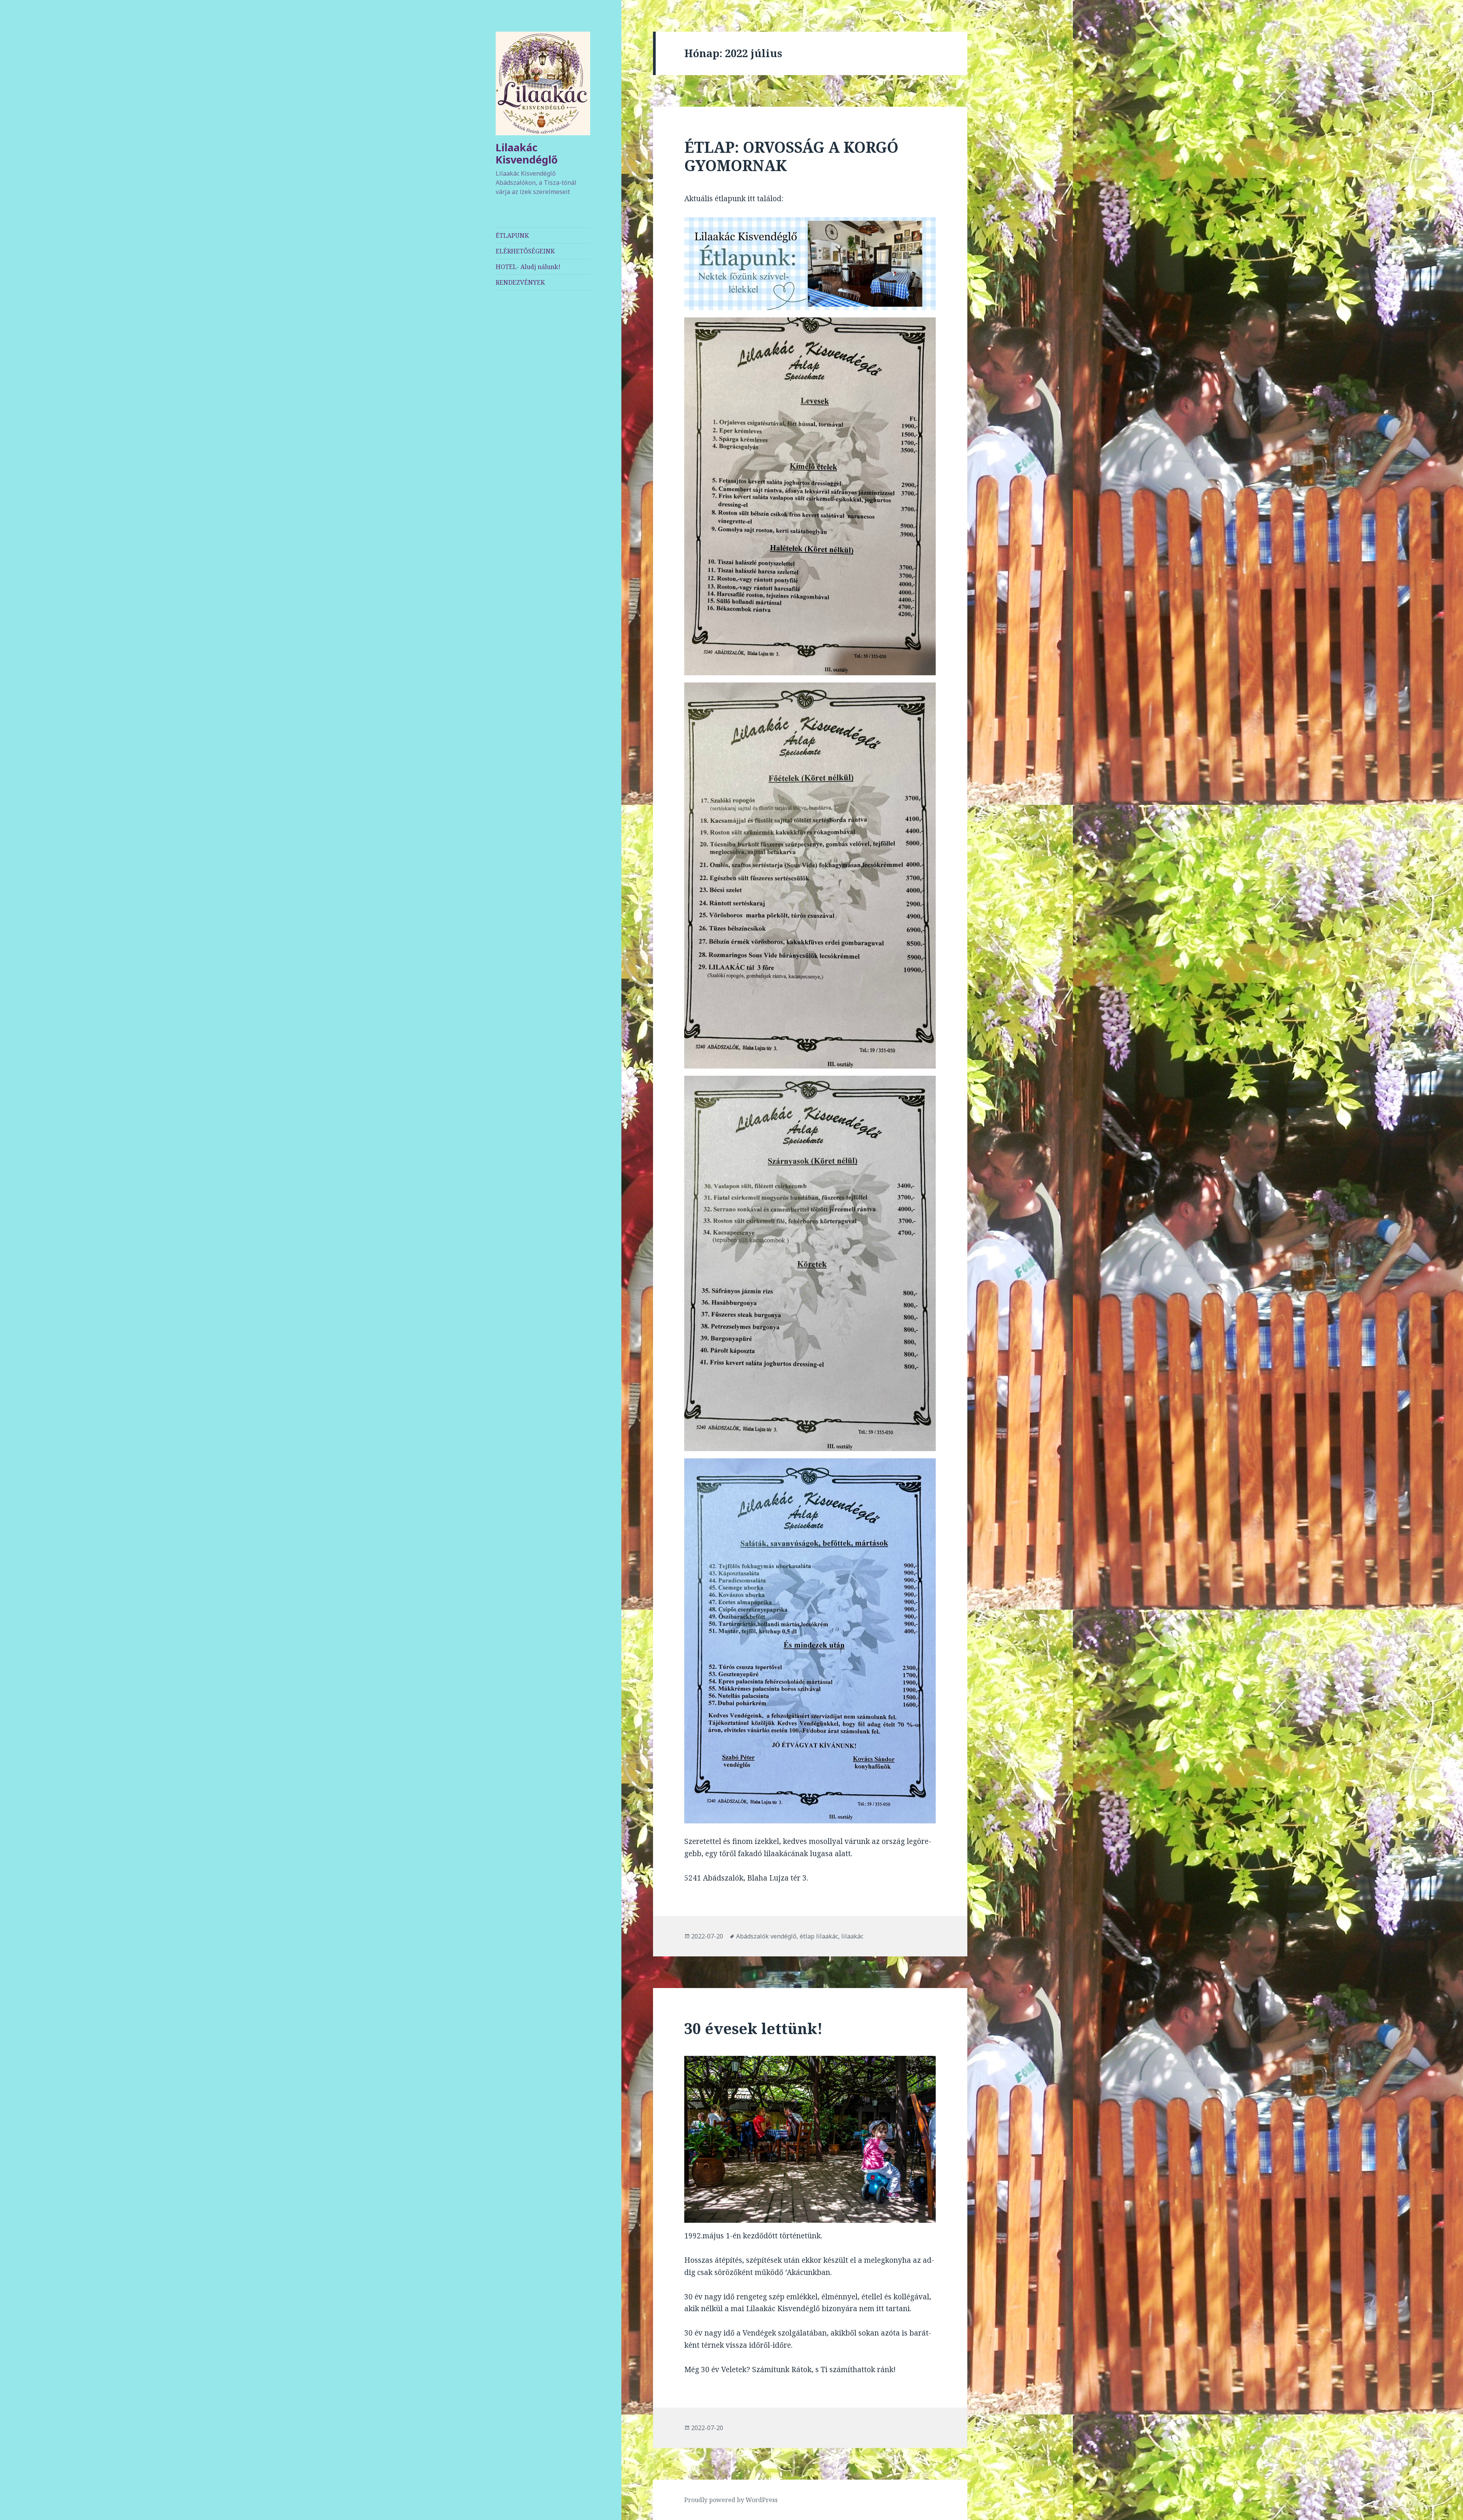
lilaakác (852, 1936)
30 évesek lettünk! (753, 2028)
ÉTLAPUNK (512, 235)
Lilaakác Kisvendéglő (527, 153)
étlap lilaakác (819, 1936)
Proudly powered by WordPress (731, 2500)
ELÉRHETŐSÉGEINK (525, 251)
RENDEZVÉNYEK (520, 282)
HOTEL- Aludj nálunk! (528, 267)
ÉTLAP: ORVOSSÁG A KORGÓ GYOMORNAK (791, 156)
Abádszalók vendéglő (766, 1936)
